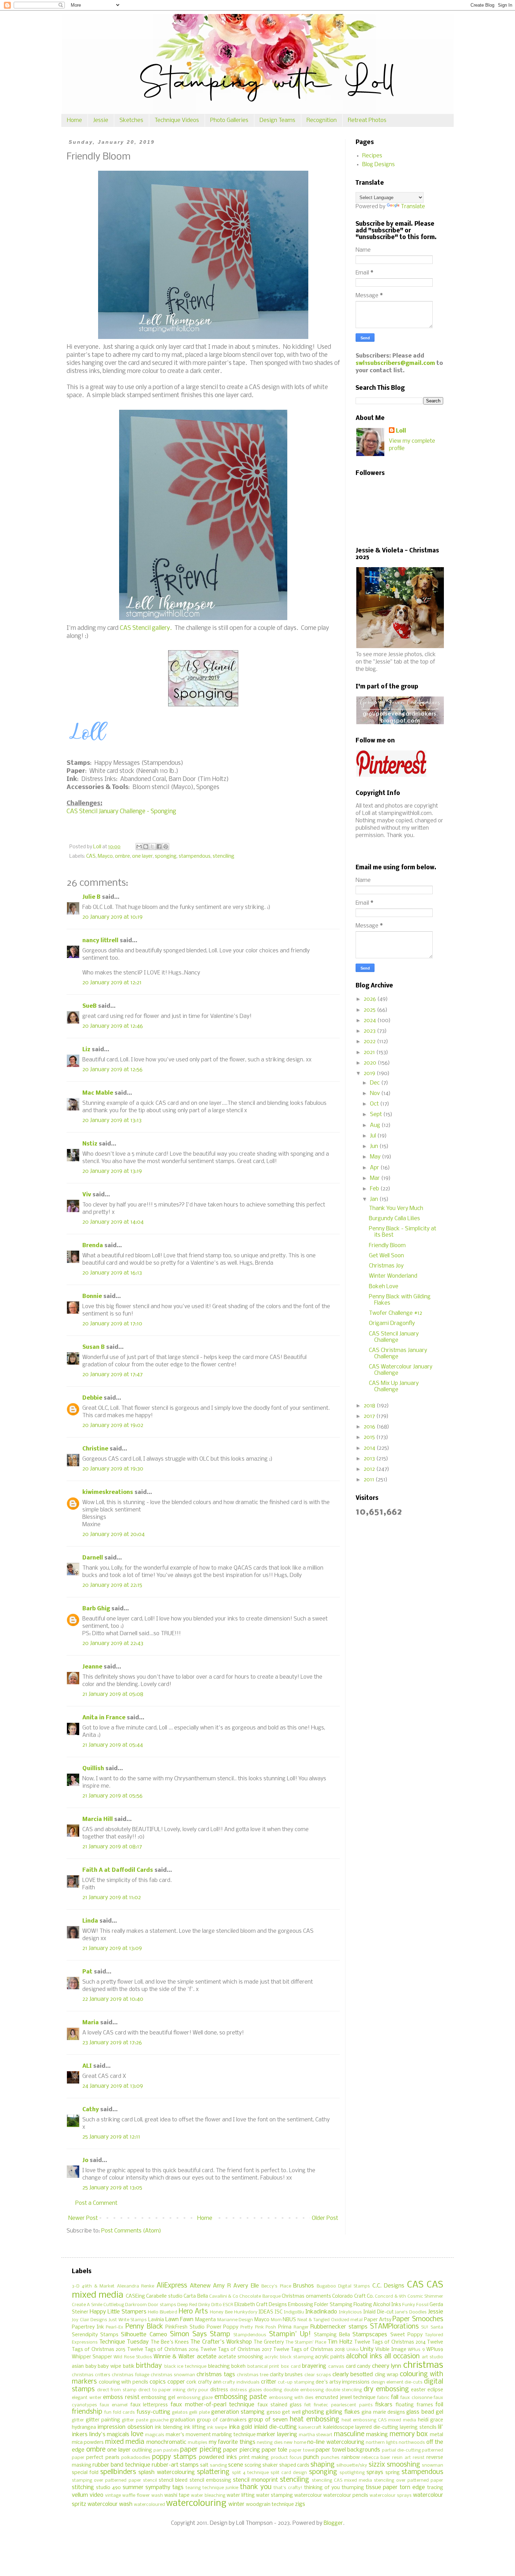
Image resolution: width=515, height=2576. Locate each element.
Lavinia (156, 2320)
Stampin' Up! (290, 2334)
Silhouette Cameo (144, 2335)
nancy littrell (100, 941)
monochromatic (166, 2442)
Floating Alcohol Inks (377, 2305)
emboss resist (121, 2397)
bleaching (219, 2367)
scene (236, 2465)
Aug (376, 1125)
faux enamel (114, 2405)
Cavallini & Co (224, 2296)
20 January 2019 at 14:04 (113, 1222)
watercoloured (149, 2505)
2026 (370, 999)
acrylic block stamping (289, 2357)
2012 (370, 1469)
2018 (370, 1406)
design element (387, 2382)
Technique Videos (177, 120)
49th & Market (98, 2286)
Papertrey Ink (88, 2327)
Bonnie (92, 1296)
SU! (425, 2327)
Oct (375, 1104)
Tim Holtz (340, 2342)
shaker (270, 2465)
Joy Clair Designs (90, 2320)
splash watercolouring (166, 2472)
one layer (142, 857)
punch (311, 2457)
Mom (276, 2320)
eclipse (435, 2390)
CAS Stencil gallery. (146, 628)
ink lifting (195, 2428)
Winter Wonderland (393, 1276)
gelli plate (199, 2412)
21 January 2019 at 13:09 (112, 1948)
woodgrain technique (270, 2505)
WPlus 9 (416, 2350)
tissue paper (382, 2487)
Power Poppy (223, 2327)
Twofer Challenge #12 (396, 1313)
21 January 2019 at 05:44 (113, 1745)
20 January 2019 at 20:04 (114, 1534)
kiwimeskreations (108, 1492)
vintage (113, 2496)
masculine (349, 2434)
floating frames (414, 2405)
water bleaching (208, 2496)
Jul (374, 1136)
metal (437, 2435)
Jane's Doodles (411, 2312)
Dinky (204, 2305)
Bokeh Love (384, 1287)
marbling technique (234, 2435)
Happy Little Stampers (118, 2312)
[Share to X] (152, 847)
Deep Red (187, 2305)
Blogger (333, 2523)
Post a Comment (96, 2203)
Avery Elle (246, 2286)
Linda (90, 1921)
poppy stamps (174, 2457)
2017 (370, 1416)
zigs (300, 2504)
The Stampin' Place (306, 2342)
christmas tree (253, 2375)
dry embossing (386, 2390)
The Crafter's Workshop (221, 2342)
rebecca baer (376, 2458)
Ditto (217, 2305)
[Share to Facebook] (159, 847)
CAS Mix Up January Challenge (394, 1386)
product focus (286, 2458)
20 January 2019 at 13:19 (112, 1171)
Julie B (91, 897)
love (137, 2434)
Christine (95, 1449)
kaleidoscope (339, 2428)
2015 (370, 1437)
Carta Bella (196, 2296)
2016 (370, 1427)
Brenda (93, 1246)
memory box (409, 2434)
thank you (256, 2487)
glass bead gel (425, 2412)
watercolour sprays (391, 2496)
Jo (85, 2160)
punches (330, 2458)
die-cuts (414, 2382)
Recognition (322, 120)
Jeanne (92, 1667)
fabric (383, 2398)
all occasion (402, 2357)
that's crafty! (288, 2488)
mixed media (125, 2442)
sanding (218, 2465)
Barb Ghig (96, 1609)
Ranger (301, 2327)
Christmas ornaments (306, 2296)
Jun (375, 1146)
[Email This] (139, 847)
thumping (353, 2488)
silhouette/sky (352, 2465)
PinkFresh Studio (185, 2327)
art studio (432, 2357)
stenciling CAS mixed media (342, 2480)
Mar (376, 1178)
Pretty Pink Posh (258, 2327)
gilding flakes (343, 2412)
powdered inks (218, 2457)
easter (418, 2390)
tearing (193, 2488)
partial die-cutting (401, 2450)
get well (291, 2412)
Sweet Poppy (406, 2335)
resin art (401, 2458)
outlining (142, 2450)
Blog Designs (379, 165)
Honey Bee (221, 2312)
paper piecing (201, 2450)
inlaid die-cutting (275, 2427)
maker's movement (188, 2435)
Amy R (222, 2286)
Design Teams (277, 120)
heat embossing (314, 2420)
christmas (423, 2366)
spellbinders (118, 2472)
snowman (432, 2465)
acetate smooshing (241, 2357)
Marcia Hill (98, 1819)
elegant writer (87, 2398)
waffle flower (136, 2496)
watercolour (308, 2496)
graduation (183, 2420)
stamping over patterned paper (107, 2480)
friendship (87, 2412)
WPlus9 (435, 2350)
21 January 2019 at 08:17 (112, 1847)
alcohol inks (364, 2357)
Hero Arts (193, 2312)
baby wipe (109, 2367)
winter (236, 2504)
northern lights (382, 2443)
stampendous (195, 857)
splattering (213, 2472)
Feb (375, 1189)
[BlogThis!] (146, 847)
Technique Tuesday (124, 2342)
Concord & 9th (390, 2296)
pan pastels (166, 2450)
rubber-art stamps (175, 2465)
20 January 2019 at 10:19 (112, 917)
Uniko (353, 2350)
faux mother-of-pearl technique (212, 2405)
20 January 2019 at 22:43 (113, 1643)
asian (78, 2367)
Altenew (200, 2286)
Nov (376, 1093)
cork (191, 2382)
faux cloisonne (416, 2398)
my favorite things (232, 2442)
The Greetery (269, 2342)
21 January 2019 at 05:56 (112, 1796)
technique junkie (220, 2488)
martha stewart (316, 2435)
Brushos (304, 2286)
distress (219, 2390)
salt (204, 2465)
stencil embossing (210, 2480)
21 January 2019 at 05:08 (113, 1694)
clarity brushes (286, 2375)
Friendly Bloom (387, 1246)
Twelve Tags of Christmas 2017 (236, 2350)
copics (158, 2382)
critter (269, 2382)
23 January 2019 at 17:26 (112, 2043)
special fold (85, 2473)
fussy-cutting (153, 2412)
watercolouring (196, 2504)
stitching (83, 2487)
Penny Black (144, 2327)
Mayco (105, 857)
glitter (78, 2420)
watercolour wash (110, 2504)
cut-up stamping (296, 2382)
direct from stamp (117, 2390)
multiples (198, 2443)
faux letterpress (149, 2405)
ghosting (313, 2412)
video (97, 2495)
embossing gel (158, 2398)
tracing (435, 2488)
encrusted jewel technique (345, 2398)
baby (91, 2367)
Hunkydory (246, 2312)
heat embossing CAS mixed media (379, 2420)
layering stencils (418, 2428)
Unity (367, 2349)
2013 (370, 1459)
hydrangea (84, 2428)
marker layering (277, 2435)
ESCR (228, 2305)
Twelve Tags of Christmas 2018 (309, 2350)
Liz (86, 1050)
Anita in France (104, 1718)
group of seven (268, 2420)
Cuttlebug (114, 2305)
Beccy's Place (276, 2286)
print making (254, 2458)
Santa (437, 2327)
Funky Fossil (415, 2305)
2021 (370, 1052)
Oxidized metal (347, 2320)
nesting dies (270, 2443)
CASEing (135, 2296)
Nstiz (90, 1144)
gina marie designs (383, 2412)
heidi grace (431, 2420)
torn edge (412, 2487)
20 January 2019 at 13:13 (112, 1120)
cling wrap (387, 2375)
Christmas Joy (386, 1266)
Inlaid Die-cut (379, 2312)
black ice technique (185, 2367)
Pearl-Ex (115, 2327)
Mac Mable (98, 1093)
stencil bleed (173, 2480)
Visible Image (391, 2350)
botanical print (263, 2367)
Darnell (93, 1558)
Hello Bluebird (163, 2312)
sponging (166, 857)
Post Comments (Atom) (131, 2231)
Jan (375, 1199)
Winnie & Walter (174, 2357)
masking (377, 2435)
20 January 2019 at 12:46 (113, 1026)
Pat (87, 1972)
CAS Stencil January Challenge (394, 1337)
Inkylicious (350, 2312)
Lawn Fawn (180, 2320)
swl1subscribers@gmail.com (395, 363)
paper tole (275, 2450)
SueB (90, 1006)
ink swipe (217, 2428)
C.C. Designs (388, 2286)
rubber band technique (121, 2465)
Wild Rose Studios (133, 2357)
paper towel (302, 2450)
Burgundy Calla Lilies (394, 1219)
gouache (159, 2420)
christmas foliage (130, 2375)
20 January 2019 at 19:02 (113, 1425)
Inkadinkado (321, 2312)
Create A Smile (87, 2305)
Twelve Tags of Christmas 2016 (163, 2350)
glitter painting (103, 2420)
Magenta (205, 2320)
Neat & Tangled (314, 2320)
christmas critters (91, 2375)
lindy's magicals (109, 2435)
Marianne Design (235, 2320)
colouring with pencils (123, 2382)
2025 (370, 1010)
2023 (370, 1031)
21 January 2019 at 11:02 (112, 1898)
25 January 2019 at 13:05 (112, 2188)
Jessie (101, 120)
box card (291, 2367)
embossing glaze (195, 2398)
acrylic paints (330, 2357)
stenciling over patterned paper (408, 2480)
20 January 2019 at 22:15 (112, 1585)
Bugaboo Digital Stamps (344, 2286)
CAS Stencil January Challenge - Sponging (121, 812)
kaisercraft (310, 2428)
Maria (91, 2023)
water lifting (241, 2496)
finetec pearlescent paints (343, 2405)
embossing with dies (291, 2398)
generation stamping (238, 2412)
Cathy (91, 2110)
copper (176, 2382)
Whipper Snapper (92, 2357)
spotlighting (352, 2473)
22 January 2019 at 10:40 (113, 1999)
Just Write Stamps (128, 2320)
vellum (80, 2495)
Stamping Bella (332, 2335)
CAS (91, 857)
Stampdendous (250, 2335)
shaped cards (294, 2465)
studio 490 (108, 2488)
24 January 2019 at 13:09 (113, 2086)
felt (308, 2405)
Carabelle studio (164, 2296)
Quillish (93, 1769)
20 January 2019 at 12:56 (112, 1070)
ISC (279, 2312)
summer (133, 2487)
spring (393, 2473)
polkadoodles (136, 2458)
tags (178, 2487)
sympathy (158, 2487)
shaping (322, 2465)
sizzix (377, 2465)
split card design (289, 2473)
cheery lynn (387, 2366)
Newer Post (83, 2218)
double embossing (304, 2390)
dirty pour (198, 2390)
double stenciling (344, 2390)
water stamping (274, 2496)
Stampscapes (370, 2335)
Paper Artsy (378, 2320)
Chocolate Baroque (260, 2296)
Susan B (94, 1347)
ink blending (169, 2428)
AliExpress (172, 2286)
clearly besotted (353, 2375)
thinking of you (322, 2488)
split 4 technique (250, 2473)
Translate (413, 207)
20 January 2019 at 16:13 (112, 1273)
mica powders (88, 2443)
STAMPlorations (394, 2327)
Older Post (325, 2218)
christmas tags (216, 2375)
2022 (370, 1042)
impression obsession (125, 2427)
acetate (207, 2357)
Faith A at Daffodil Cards (118, 1870)
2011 (370, 1480)
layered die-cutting (377, 2428)
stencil (150, 2480)
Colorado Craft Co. (353, 2296)
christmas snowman (173, 2375)
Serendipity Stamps (95, 2335)
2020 (371, 1063)
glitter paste (135, 2420)
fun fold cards (120, 2412)
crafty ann (210, 2382)
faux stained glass (280, 2405)
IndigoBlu (294, 2312)
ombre (122, 857)
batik (129, 2367)
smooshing (403, 2465)
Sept (377, 1114)
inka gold (240, 2427)
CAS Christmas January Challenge (398, 1354)
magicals (155, 2435)
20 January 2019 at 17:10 (112, 1324)
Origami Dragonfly (392, 1323)
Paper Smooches (418, 2319)
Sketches (131, 120)
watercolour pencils (346, 2496)
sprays (375, 2472)
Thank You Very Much (396, 1208)
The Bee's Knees (170, 2342)
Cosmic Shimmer (425, 2296)
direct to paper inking (162, 2390)
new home (295, 2443)
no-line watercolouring (336, 2442)
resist (419, 2458)
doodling (273, 2390)
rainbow (351, 2458)
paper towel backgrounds (348, 2450)
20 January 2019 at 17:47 (112, 1375)
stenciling (224, 857)
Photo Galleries (229, 120)
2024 (370, 1021)
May (376, 1157)
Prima (285, 2327)
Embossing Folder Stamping (320, 2305)
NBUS (289, 2320)
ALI (87, 2066)
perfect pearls (103, 2458)
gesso (274, 2412)
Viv (87, 1195)
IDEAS (266, 2312)
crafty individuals (241, 2382)
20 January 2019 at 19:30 (113, 1469)
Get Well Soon (386, 1256)
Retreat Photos (367, 120)
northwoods (412, 2443)
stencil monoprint (255, 2480)
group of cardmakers (222, 2420)
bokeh (238, 2367)
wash (157, 2496)
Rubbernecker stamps (339, 2327)
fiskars (384, 2405)
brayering (314, 2366)
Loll (401, 431)
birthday (149, 2366)
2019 (370, 1073)
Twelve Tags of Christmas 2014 (390, 2342)
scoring (253, 2465)
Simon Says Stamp (200, 2334)
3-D (76, 2286)
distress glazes (246, 2390)
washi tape (177, 2496)
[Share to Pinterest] (166, 847)
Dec (376, 1083)
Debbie (92, 1398)
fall (395, 2397)
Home (74, 120)
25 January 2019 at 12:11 (111, 2137)
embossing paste (241, 2397)
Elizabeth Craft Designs (261, 2305)
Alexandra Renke (136, 2286)
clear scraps (318, 2375)
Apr (375, 1168)
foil (439, 2405)
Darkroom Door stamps (150, 2305)
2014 (370, 1448)
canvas (336, 2367)
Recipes (372, 156)
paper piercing (242, 2450)
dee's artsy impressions (343, 2382)
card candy (358, 2367)
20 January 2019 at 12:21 (112, 983)
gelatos (180, 2412)
